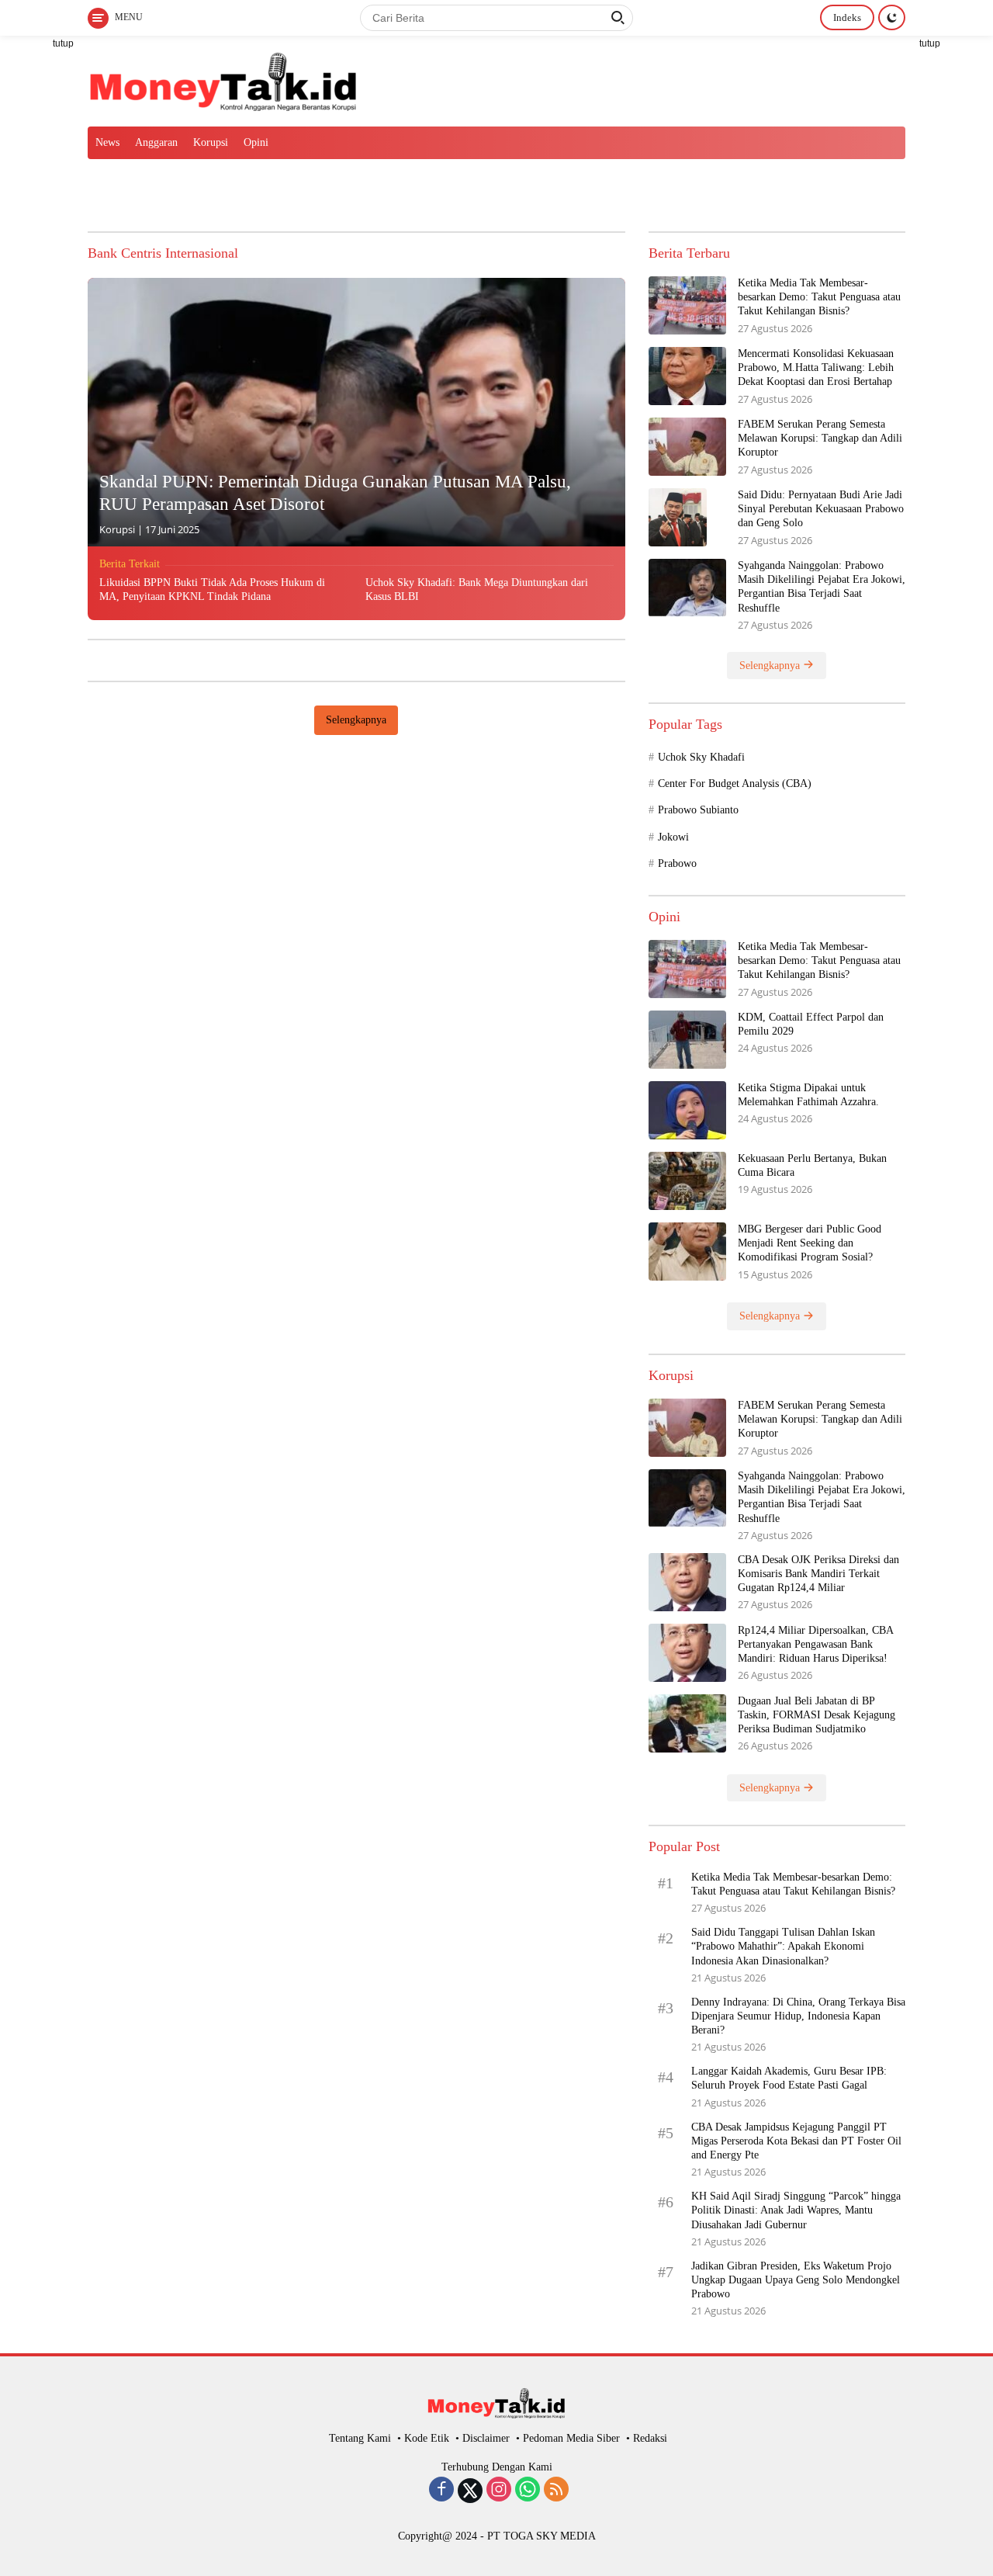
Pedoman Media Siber (571, 2438)
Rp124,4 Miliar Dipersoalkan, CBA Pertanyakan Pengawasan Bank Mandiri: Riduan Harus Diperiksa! (815, 1644)
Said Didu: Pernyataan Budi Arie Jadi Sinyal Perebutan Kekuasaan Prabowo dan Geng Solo (821, 509)
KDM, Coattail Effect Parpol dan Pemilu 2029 (811, 1024)
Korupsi (211, 142)
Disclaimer (486, 2438)
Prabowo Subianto (698, 810)
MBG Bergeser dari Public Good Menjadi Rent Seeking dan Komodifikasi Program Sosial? (810, 1243)
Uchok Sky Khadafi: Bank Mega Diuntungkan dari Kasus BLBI (477, 589)
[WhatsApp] (528, 2491)
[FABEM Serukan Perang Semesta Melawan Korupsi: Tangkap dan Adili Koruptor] (687, 447)
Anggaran (156, 142)
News (107, 142)
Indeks (847, 17)
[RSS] (556, 2491)
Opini (256, 142)
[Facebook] (441, 2491)
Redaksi (650, 2438)
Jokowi (673, 837)
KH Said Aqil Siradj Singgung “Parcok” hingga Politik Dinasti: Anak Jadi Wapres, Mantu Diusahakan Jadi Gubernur (796, 2210)
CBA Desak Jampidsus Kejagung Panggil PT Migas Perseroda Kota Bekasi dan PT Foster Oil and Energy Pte (796, 2141)
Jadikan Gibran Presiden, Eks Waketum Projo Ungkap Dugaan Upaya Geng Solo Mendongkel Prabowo (796, 2280)
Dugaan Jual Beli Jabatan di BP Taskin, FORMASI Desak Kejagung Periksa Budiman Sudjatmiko (817, 1715)
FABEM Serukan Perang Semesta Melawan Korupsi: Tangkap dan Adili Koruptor (820, 438)
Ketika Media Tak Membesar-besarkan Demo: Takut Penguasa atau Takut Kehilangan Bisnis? (819, 297)
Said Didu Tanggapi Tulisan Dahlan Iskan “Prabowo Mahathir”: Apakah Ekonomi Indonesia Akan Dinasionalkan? (783, 1946)
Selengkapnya (356, 720)
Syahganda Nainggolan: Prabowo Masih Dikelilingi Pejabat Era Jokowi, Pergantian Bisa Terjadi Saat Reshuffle (822, 587)
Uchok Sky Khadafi (701, 757)
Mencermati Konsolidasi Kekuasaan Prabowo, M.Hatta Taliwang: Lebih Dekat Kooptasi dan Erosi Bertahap (816, 368)
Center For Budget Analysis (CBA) (735, 784)
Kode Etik (427, 2438)
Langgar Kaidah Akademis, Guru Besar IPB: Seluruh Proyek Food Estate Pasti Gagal (789, 2078)
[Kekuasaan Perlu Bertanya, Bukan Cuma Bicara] (687, 1181)
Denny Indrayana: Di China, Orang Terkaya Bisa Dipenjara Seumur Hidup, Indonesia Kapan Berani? (798, 2016)
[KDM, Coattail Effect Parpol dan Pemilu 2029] (687, 1040)
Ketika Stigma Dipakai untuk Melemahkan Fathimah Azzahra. (808, 1095)
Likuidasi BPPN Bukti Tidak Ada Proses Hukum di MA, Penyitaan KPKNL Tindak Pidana (212, 589)
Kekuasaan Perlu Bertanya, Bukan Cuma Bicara (812, 1165)
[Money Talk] (223, 80)
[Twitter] (470, 2491)
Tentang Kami (360, 2438)
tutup (63, 43)
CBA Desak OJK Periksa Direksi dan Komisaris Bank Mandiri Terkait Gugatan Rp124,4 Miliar (818, 1574)
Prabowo (677, 863)
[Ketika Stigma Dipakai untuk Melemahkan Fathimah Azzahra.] (687, 1110)
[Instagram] (499, 2491)
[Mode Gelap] (892, 17)
